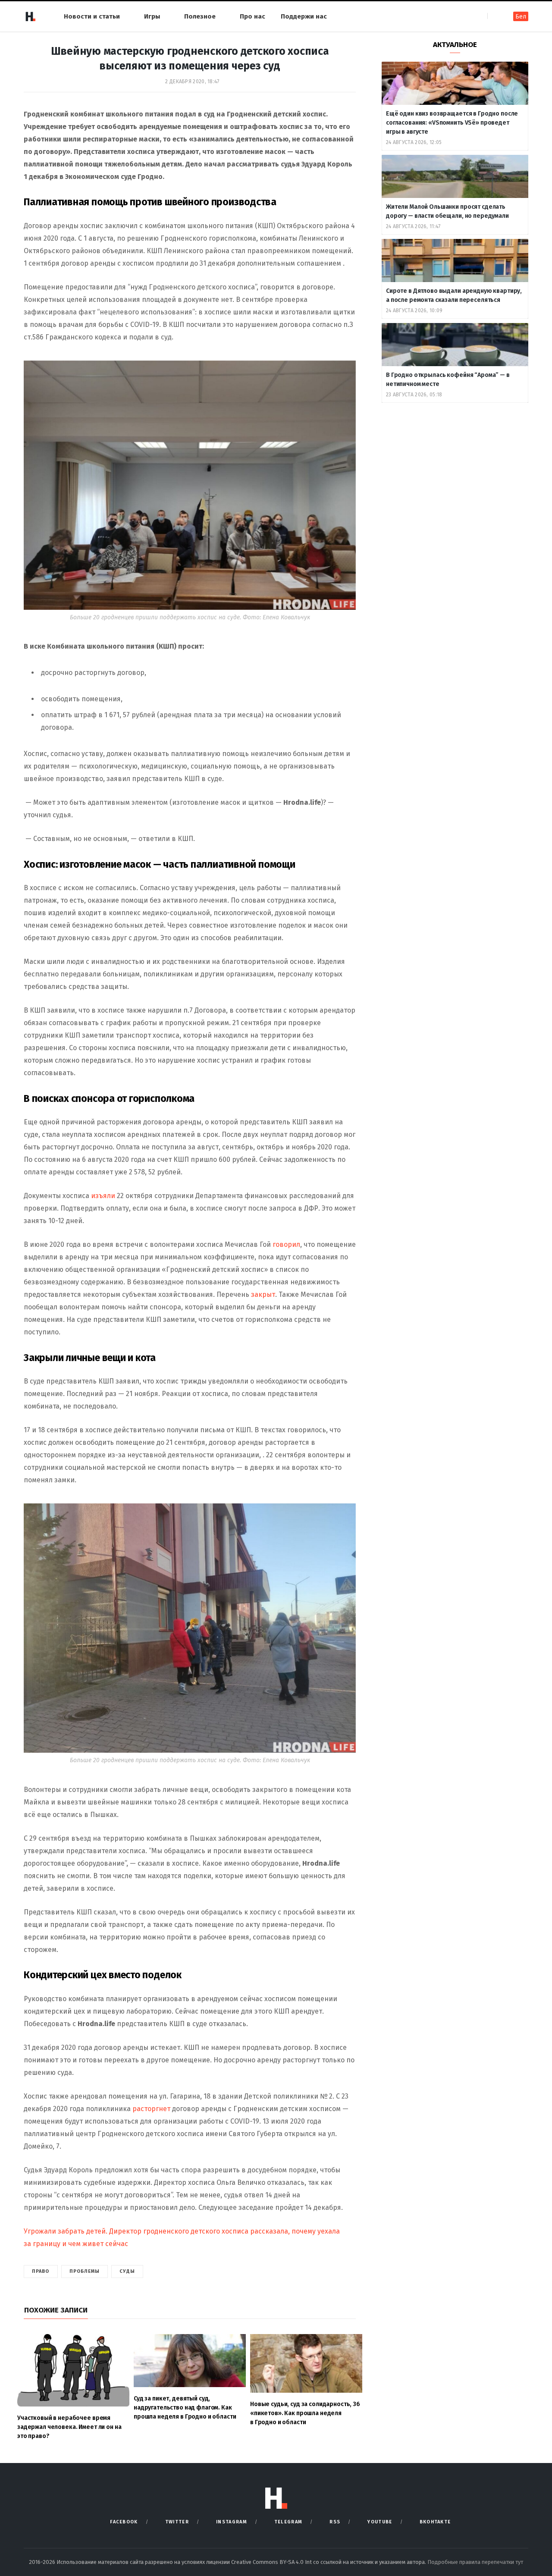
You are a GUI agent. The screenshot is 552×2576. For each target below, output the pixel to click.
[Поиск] (495, 16)
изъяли (103, 1196)
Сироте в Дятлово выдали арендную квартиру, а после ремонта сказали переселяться (454, 295)
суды (127, 2271)
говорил (286, 1244)
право (41, 2271)
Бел (521, 17)
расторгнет (151, 2109)
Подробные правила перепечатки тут (475, 2562)
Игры (152, 16)
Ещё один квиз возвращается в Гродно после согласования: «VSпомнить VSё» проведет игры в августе (452, 123)
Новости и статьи (92, 16)
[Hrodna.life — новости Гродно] (30, 16)
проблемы (85, 2271)
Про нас (252, 16)
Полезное (200, 16)
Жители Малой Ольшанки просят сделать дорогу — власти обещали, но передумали (447, 211)
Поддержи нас (304, 16)
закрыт (263, 1294)
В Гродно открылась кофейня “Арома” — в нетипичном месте (448, 380)
